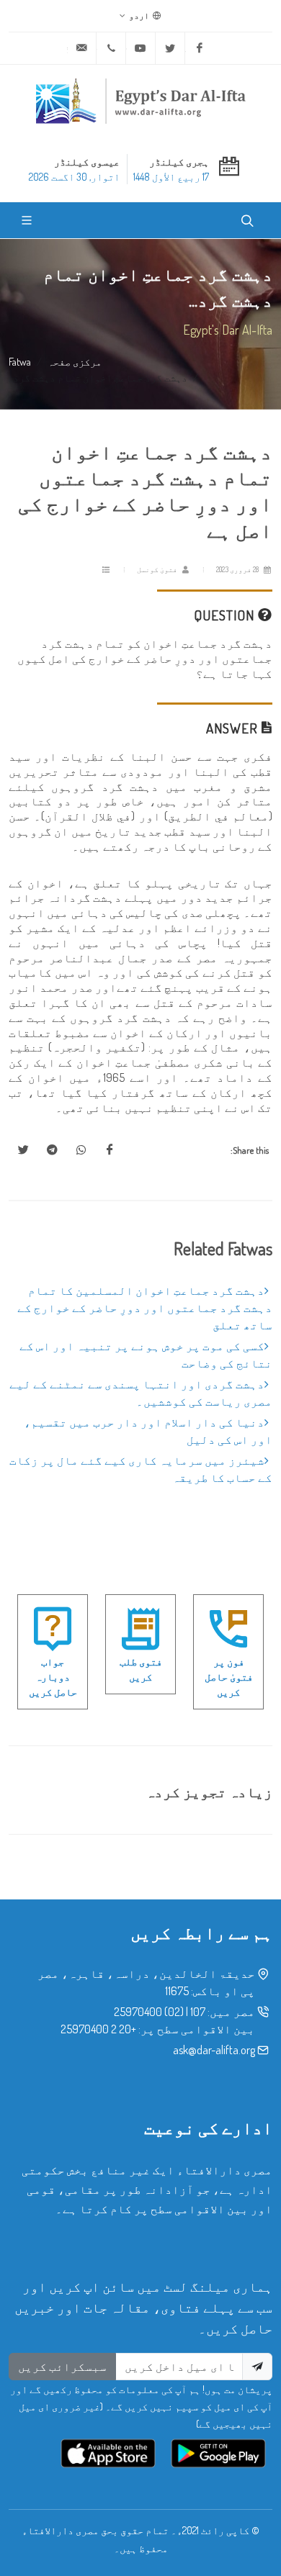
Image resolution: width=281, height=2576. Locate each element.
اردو (140, 15)
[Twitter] (170, 48)
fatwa (20, 361)
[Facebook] (200, 48)
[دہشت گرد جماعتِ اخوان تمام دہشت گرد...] (110, 1150)
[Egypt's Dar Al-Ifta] (140, 101)
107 (198, 2012)
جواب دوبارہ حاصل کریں (53, 1677)
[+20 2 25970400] (111, 48)
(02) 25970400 (149, 2012)
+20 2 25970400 (98, 2029)
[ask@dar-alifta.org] (81, 48)
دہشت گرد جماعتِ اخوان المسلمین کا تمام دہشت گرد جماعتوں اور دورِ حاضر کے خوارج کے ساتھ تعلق (145, 1308)
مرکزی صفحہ (75, 361)
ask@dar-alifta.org (214, 2050)
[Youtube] (140, 48)
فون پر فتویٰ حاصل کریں (229, 1677)
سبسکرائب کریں (62, 2367)
